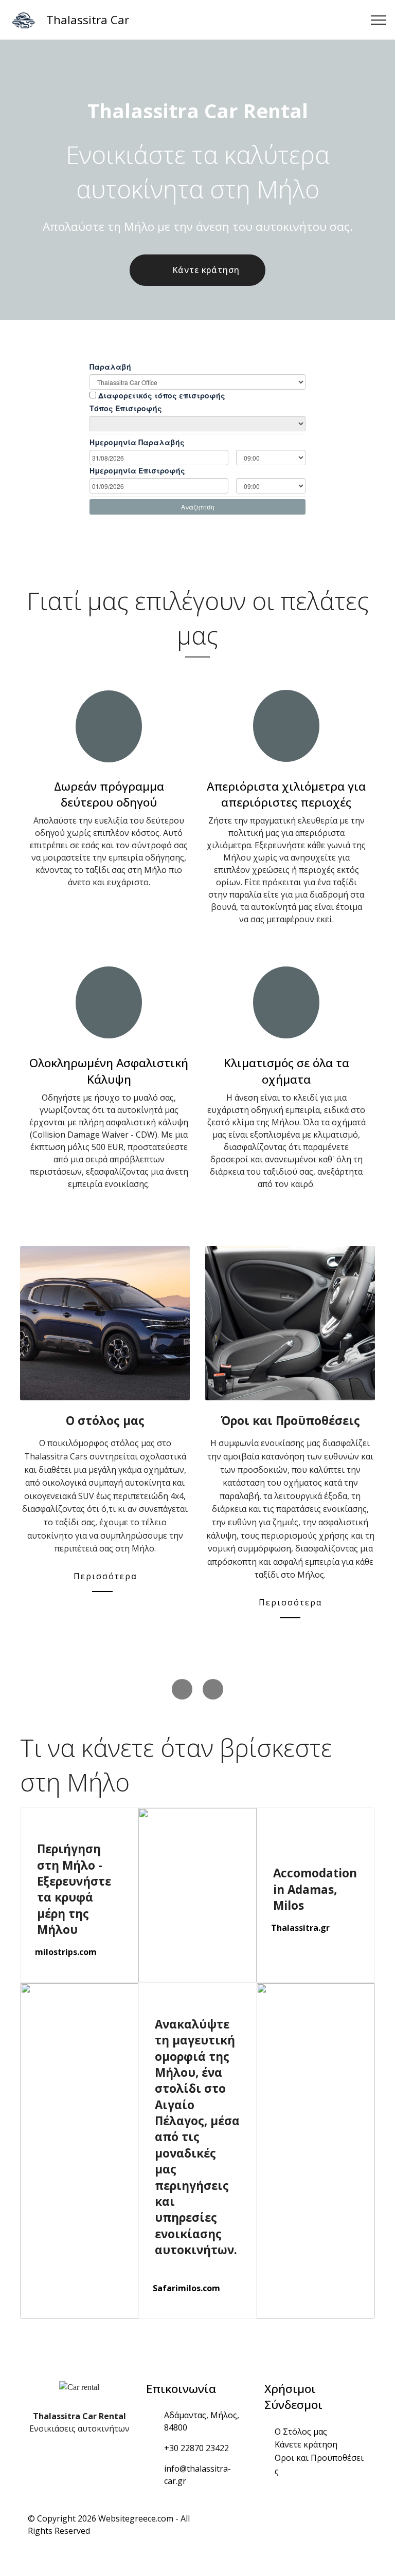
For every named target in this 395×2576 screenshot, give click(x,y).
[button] (182, 1689)
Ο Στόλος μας (301, 2432)
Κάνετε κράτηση (306, 2444)
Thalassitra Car (88, 20)
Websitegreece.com (136, 2518)
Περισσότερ (102, 1576)
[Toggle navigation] (379, 20)
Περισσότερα (290, 1602)
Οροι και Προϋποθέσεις (319, 2464)
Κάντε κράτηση (206, 270)
